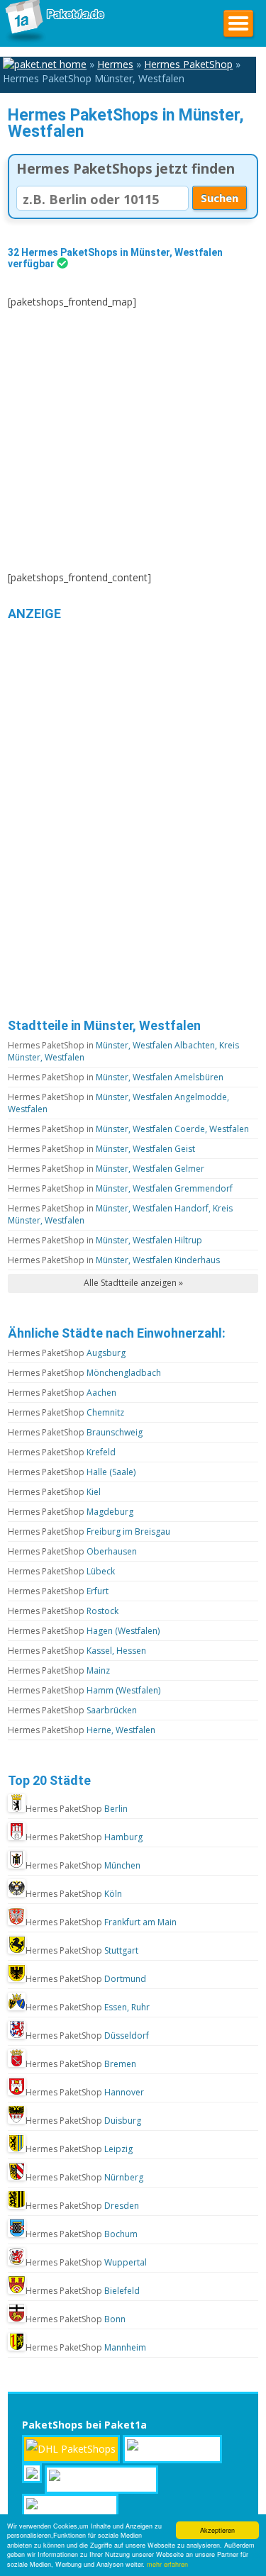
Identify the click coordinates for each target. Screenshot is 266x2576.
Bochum (82, 2234)
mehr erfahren (167, 2564)
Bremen (81, 2064)
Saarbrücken (72, 1710)
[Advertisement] (133, 440)
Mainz (59, 1670)
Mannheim (86, 2347)
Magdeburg (71, 1512)
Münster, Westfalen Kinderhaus (114, 1260)
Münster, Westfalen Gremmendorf (120, 1188)
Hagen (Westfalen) (84, 1631)
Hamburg (84, 1837)
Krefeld (62, 1452)
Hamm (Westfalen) (84, 1690)
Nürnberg (84, 2177)
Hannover (85, 2092)
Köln (74, 1894)
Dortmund (86, 1979)
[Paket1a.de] (53, 41)
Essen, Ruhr (88, 2007)
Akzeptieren (217, 2530)
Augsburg (67, 1353)
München (83, 1865)
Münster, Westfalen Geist (101, 1149)
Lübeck (61, 1571)
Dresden (82, 2206)
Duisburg (83, 2121)
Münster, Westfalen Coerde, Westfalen (128, 1129)
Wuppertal (86, 2262)
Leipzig (79, 2149)
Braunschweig (75, 1432)
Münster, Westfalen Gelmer (106, 1169)
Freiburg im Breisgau (89, 1531)
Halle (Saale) (72, 1472)
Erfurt (58, 1591)
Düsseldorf (87, 2035)
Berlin (77, 1809)
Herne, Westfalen (82, 1730)
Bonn (76, 2319)
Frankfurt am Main (101, 1922)
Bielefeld (83, 2291)
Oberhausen (72, 1551)
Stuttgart (82, 1950)
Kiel (54, 1492)
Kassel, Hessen (77, 1651)
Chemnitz (66, 1412)
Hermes (115, 64)
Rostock (63, 1611)
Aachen (62, 1393)
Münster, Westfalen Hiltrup (105, 1240)
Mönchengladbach (84, 1373)
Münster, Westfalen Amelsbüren (116, 1077)
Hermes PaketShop (188, 64)
